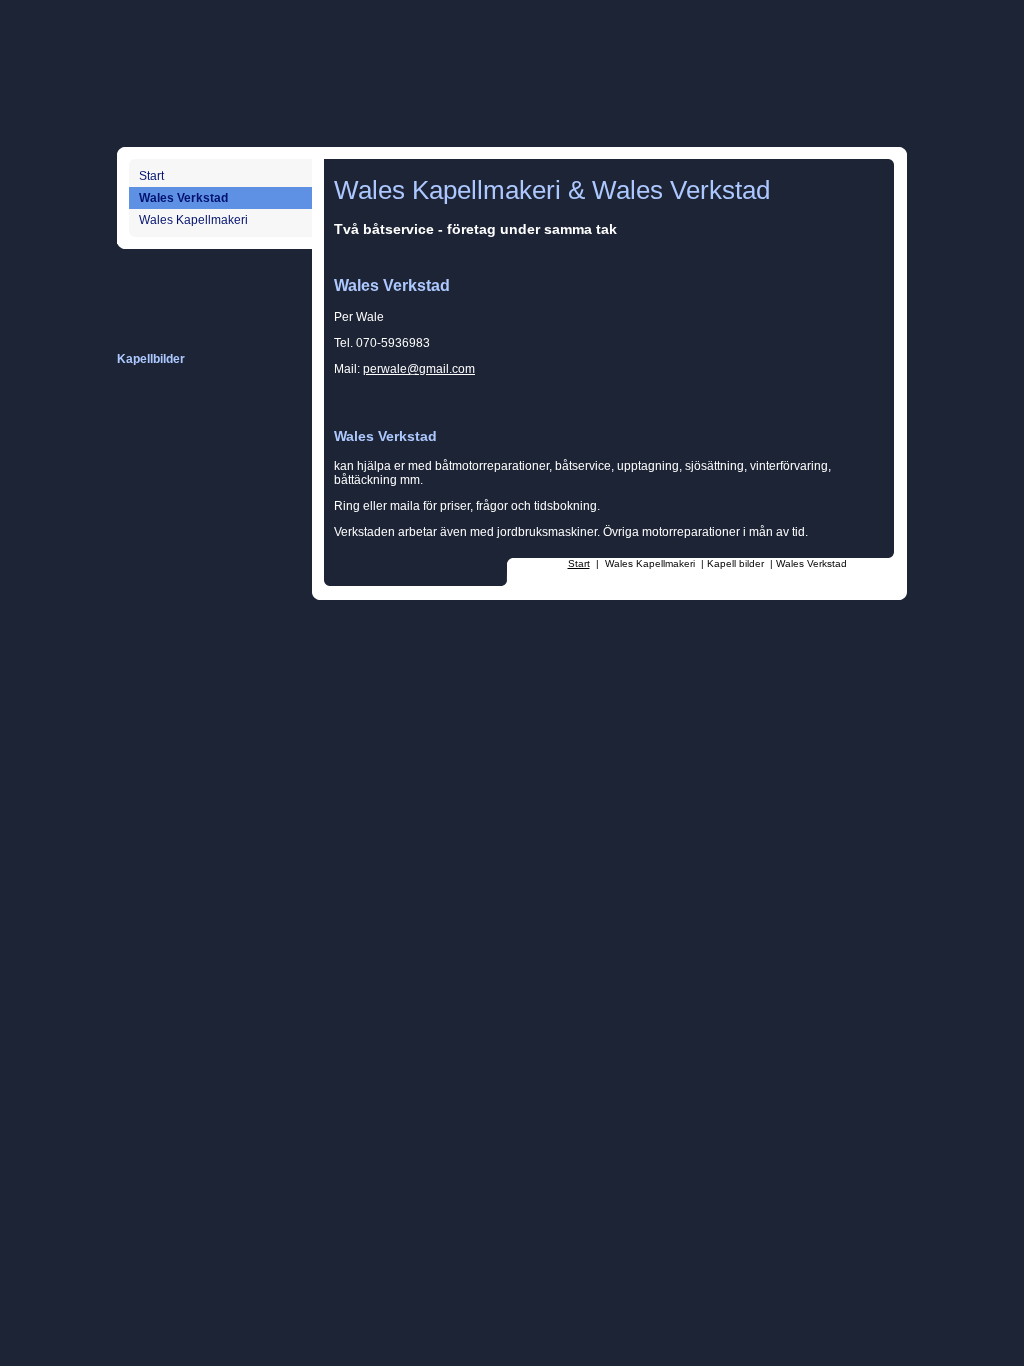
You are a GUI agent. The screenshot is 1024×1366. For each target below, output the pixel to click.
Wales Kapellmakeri (193, 220)
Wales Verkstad (183, 198)
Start (151, 176)
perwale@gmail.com (419, 369)
